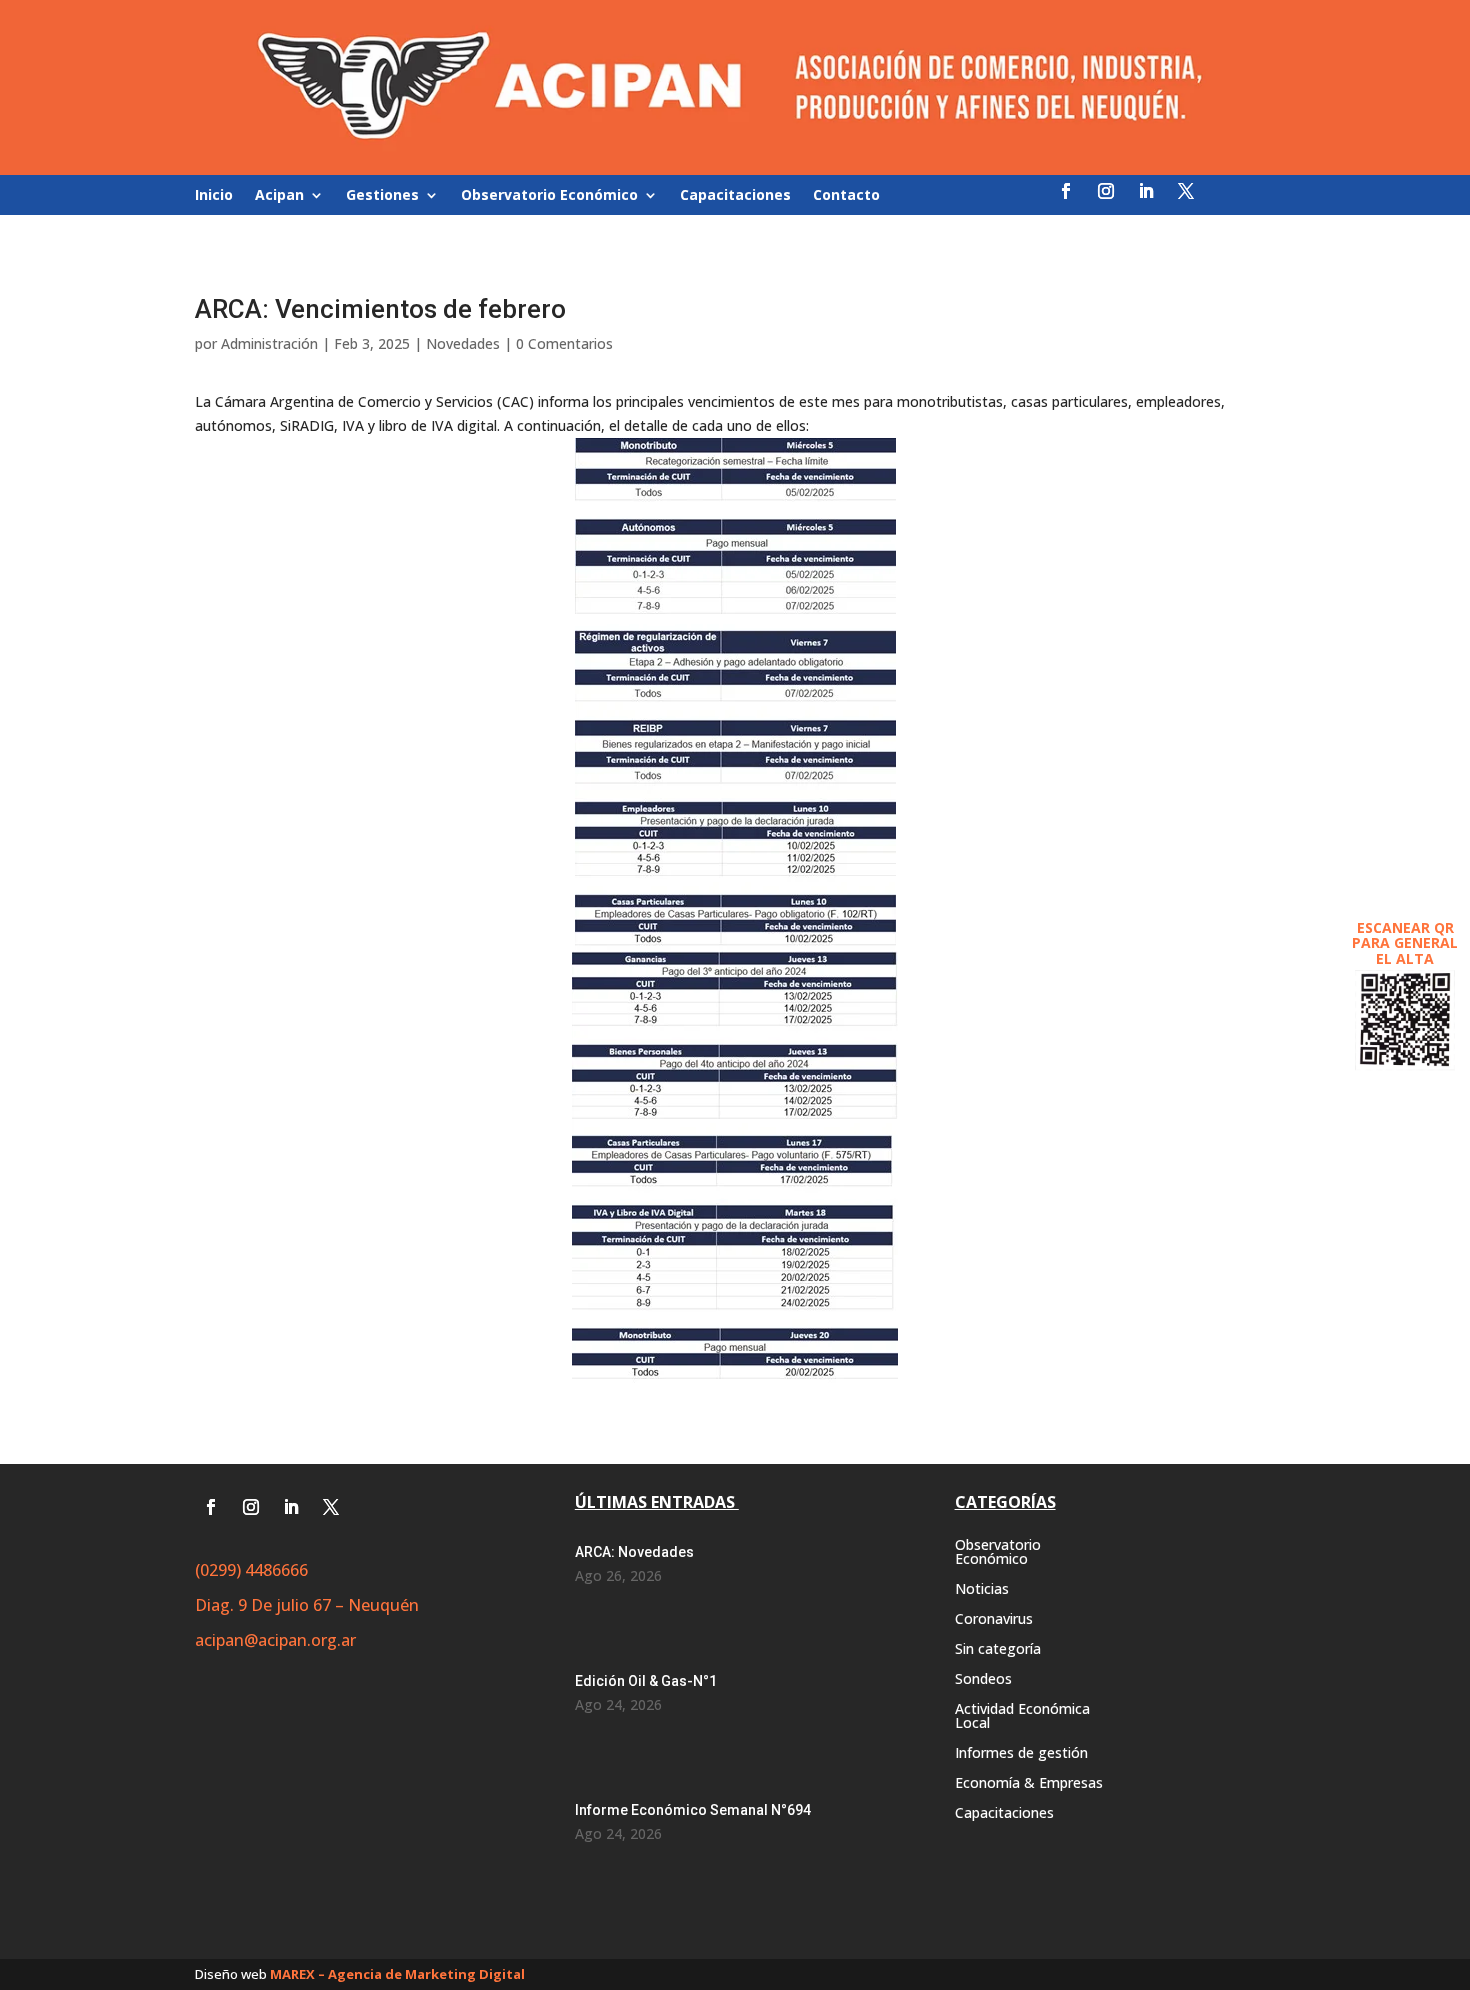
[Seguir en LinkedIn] (1146, 191)
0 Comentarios (564, 343)
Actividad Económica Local (1022, 1717)
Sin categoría (998, 1650)
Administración (269, 343)
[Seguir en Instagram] (1106, 191)
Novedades (463, 343)
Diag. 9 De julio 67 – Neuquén (307, 1605)
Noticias (982, 1590)
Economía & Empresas (1029, 1784)
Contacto (846, 196)
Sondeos (983, 1680)
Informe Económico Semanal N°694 (693, 1810)
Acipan (279, 196)
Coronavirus (994, 1620)
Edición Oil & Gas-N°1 (646, 1681)
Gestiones (382, 196)
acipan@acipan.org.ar (275, 1640)
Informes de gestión (1021, 1754)
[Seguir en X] (1186, 191)
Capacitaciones (735, 196)
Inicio (214, 196)
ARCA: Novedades (634, 1552)
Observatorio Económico (549, 196)
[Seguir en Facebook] (1066, 191)
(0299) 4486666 (251, 1570)
